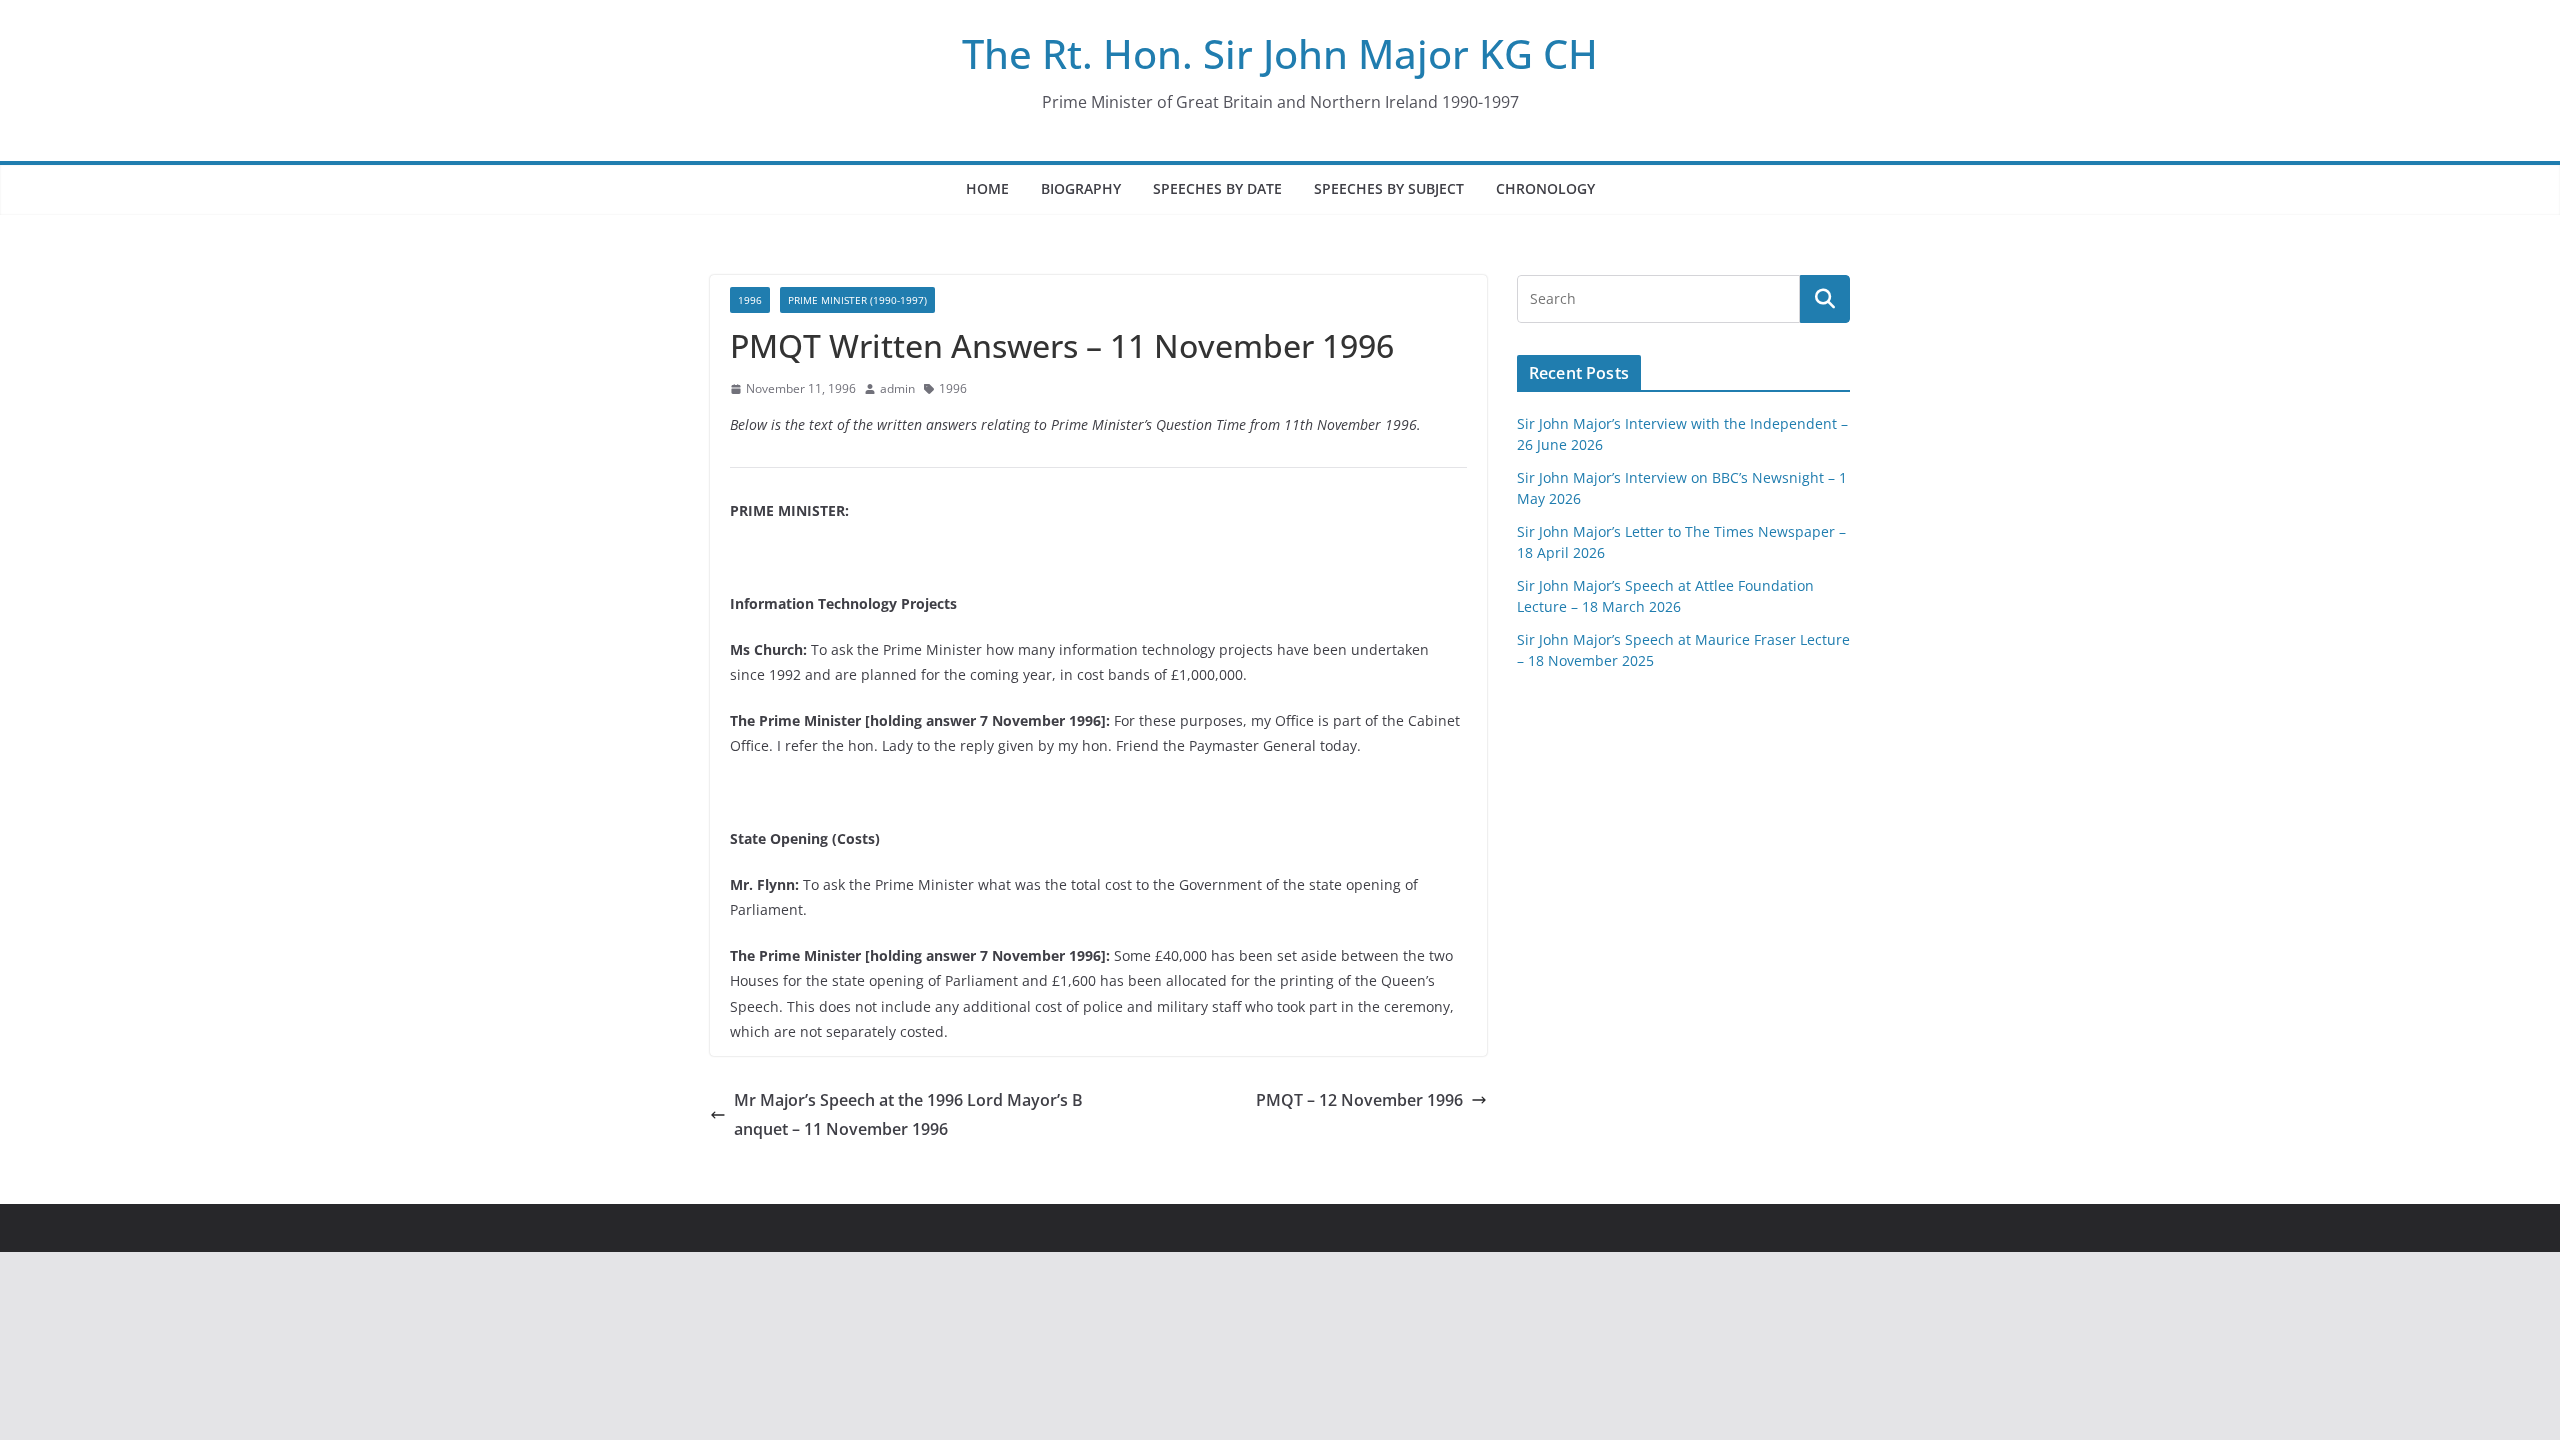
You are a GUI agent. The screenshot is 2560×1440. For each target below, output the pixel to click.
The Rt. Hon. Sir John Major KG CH (1280, 53)
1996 (750, 300)
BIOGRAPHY (1081, 188)
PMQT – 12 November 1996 (1359, 1100)
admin (897, 388)
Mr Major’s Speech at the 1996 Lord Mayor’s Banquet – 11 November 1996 (908, 1114)
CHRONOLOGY (1545, 188)
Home (987, 188)
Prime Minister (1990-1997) (857, 300)
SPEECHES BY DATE (1217, 188)
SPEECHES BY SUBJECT (1389, 188)
